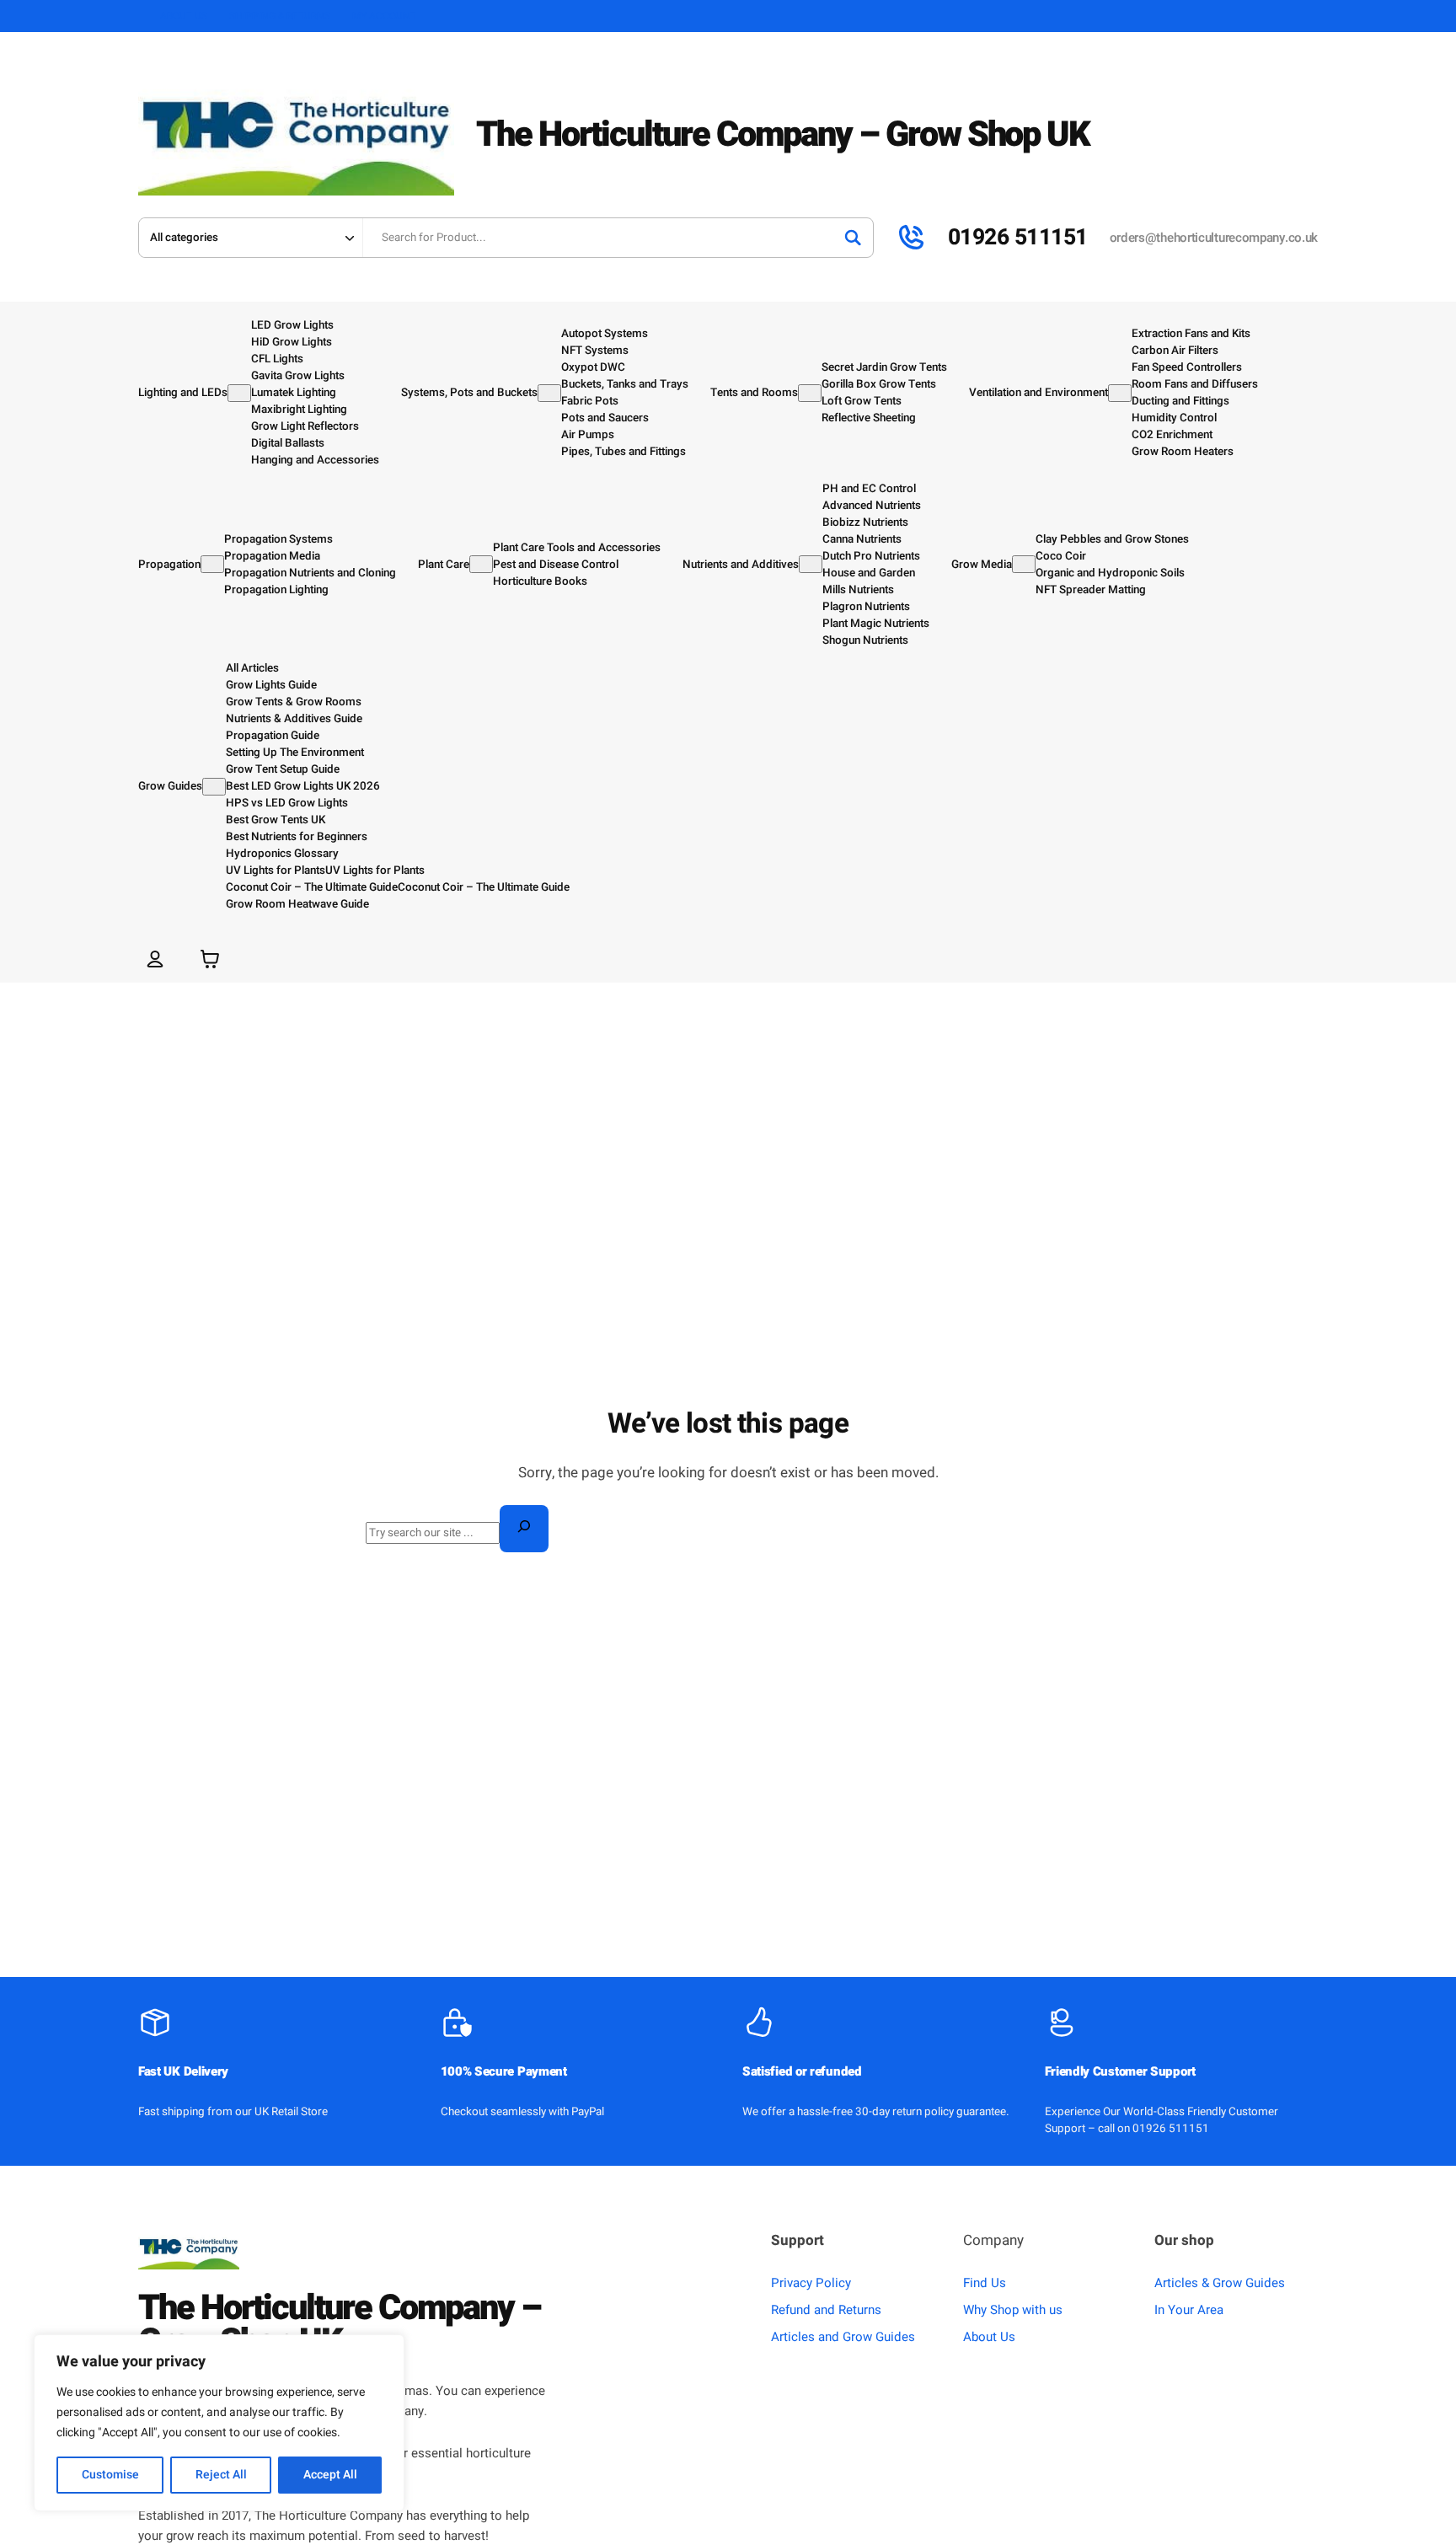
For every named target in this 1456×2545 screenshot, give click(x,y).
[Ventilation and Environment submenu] (1120, 393)
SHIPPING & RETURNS (280, 16)
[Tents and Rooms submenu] (810, 393)
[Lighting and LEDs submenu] (239, 393)
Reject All (221, 2475)
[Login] (155, 959)
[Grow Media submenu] (1024, 564)
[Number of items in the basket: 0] (210, 959)
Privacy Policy (811, 2283)
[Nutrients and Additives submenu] (811, 564)
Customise (110, 2475)
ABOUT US (184, 16)
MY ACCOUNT (384, 16)
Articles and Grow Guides (843, 2337)
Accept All (330, 2475)
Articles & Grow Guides (1220, 2283)
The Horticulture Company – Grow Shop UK (783, 135)
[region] (219, 2423)
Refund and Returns (826, 2310)
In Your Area (1189, 2310)
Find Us (985, 2283)
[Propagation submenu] (212, 564)
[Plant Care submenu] (481, 564)
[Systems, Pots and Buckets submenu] (549, 393)
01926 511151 (1018, 237)
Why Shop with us (1013, 2310)
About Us (989, 2337)
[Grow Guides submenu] (214, 787)
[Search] (853, 238)
